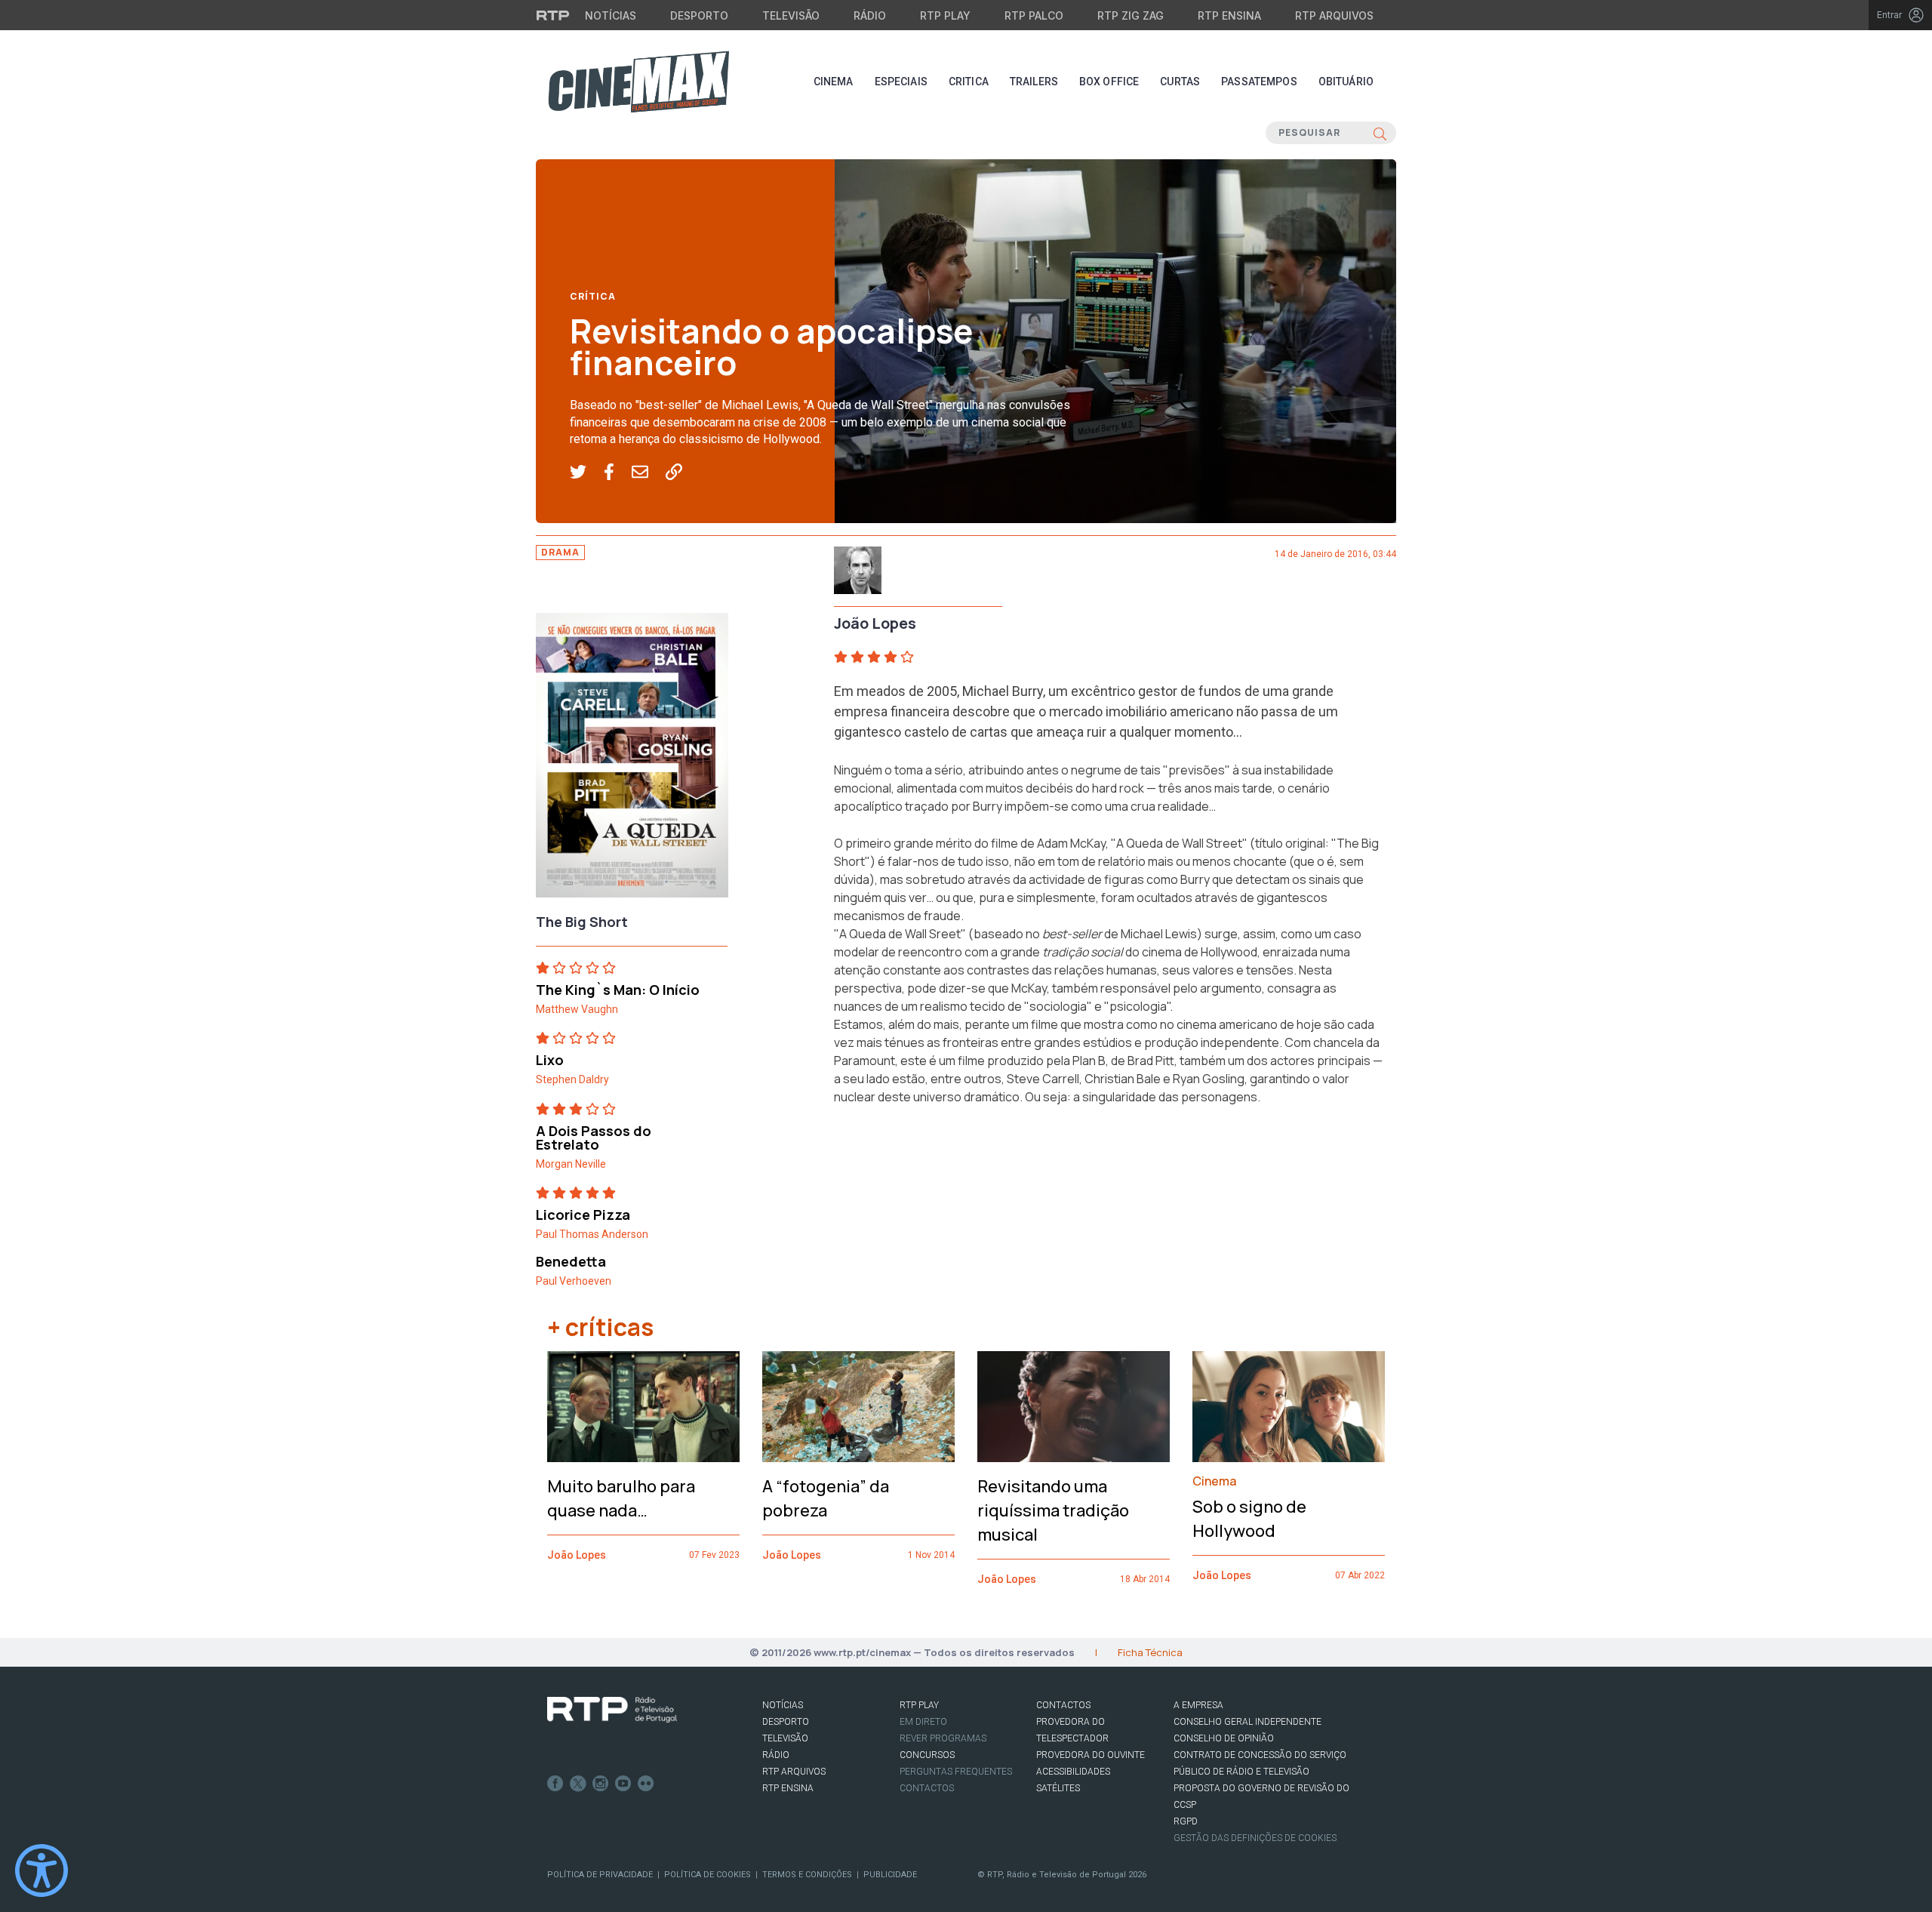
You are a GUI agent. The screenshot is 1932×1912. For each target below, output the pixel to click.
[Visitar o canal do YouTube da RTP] (623, 1784)
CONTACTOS (1063, 1705)
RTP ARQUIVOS (794, 1772)
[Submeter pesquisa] (1380, 133)
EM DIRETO (923, 1722)
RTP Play (945, 15)
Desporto (699, 15)
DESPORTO (786, 1722)
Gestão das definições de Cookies (1255, 1838)
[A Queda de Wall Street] (632, 759)
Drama (560, 552)
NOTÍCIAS (783, 1705)
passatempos (1259, 82)
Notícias (611, 15)
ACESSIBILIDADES (1073, 1772)
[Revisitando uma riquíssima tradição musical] (1074, 1407)
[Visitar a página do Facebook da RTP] (555, 1784)
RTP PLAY (919, 1705)
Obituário (1346, 82)
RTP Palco (1034, 15)
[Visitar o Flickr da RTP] (646, 1784)
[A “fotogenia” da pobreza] (858, 1407)
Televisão (791, 15)
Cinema (834, 82)
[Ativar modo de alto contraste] (42, 1870)
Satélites (1058, 1788)
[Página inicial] (638, 82)
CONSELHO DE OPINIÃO (1224, 1738)
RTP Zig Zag (1131, 15)
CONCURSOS (927, 1755)
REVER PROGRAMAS (943, 1738)
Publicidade (890, 1875)
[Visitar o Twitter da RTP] (578, 1784)
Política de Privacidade (600, 1875)
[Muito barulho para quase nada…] (643, 1407)
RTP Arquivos (1334, 15)
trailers (1034, 82)
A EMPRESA (1198, 1705)
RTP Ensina (1229, 15)
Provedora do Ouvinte (1091, 1755)
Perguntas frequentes (956, 1772)
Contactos (927, 1788)
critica (969, 82)
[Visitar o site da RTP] (553, 15)
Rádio (870, 15)
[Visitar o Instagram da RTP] (601, 1784)
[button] (587, 473)
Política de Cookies (708, 1875)
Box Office (1109, 82)
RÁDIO (776, 1755)
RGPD (1186, 1821)
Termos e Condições (807, 1875)
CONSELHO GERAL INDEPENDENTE (1247, 1722)
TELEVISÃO (785, 1738)
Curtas (1180, 82)
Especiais (901, 82)
